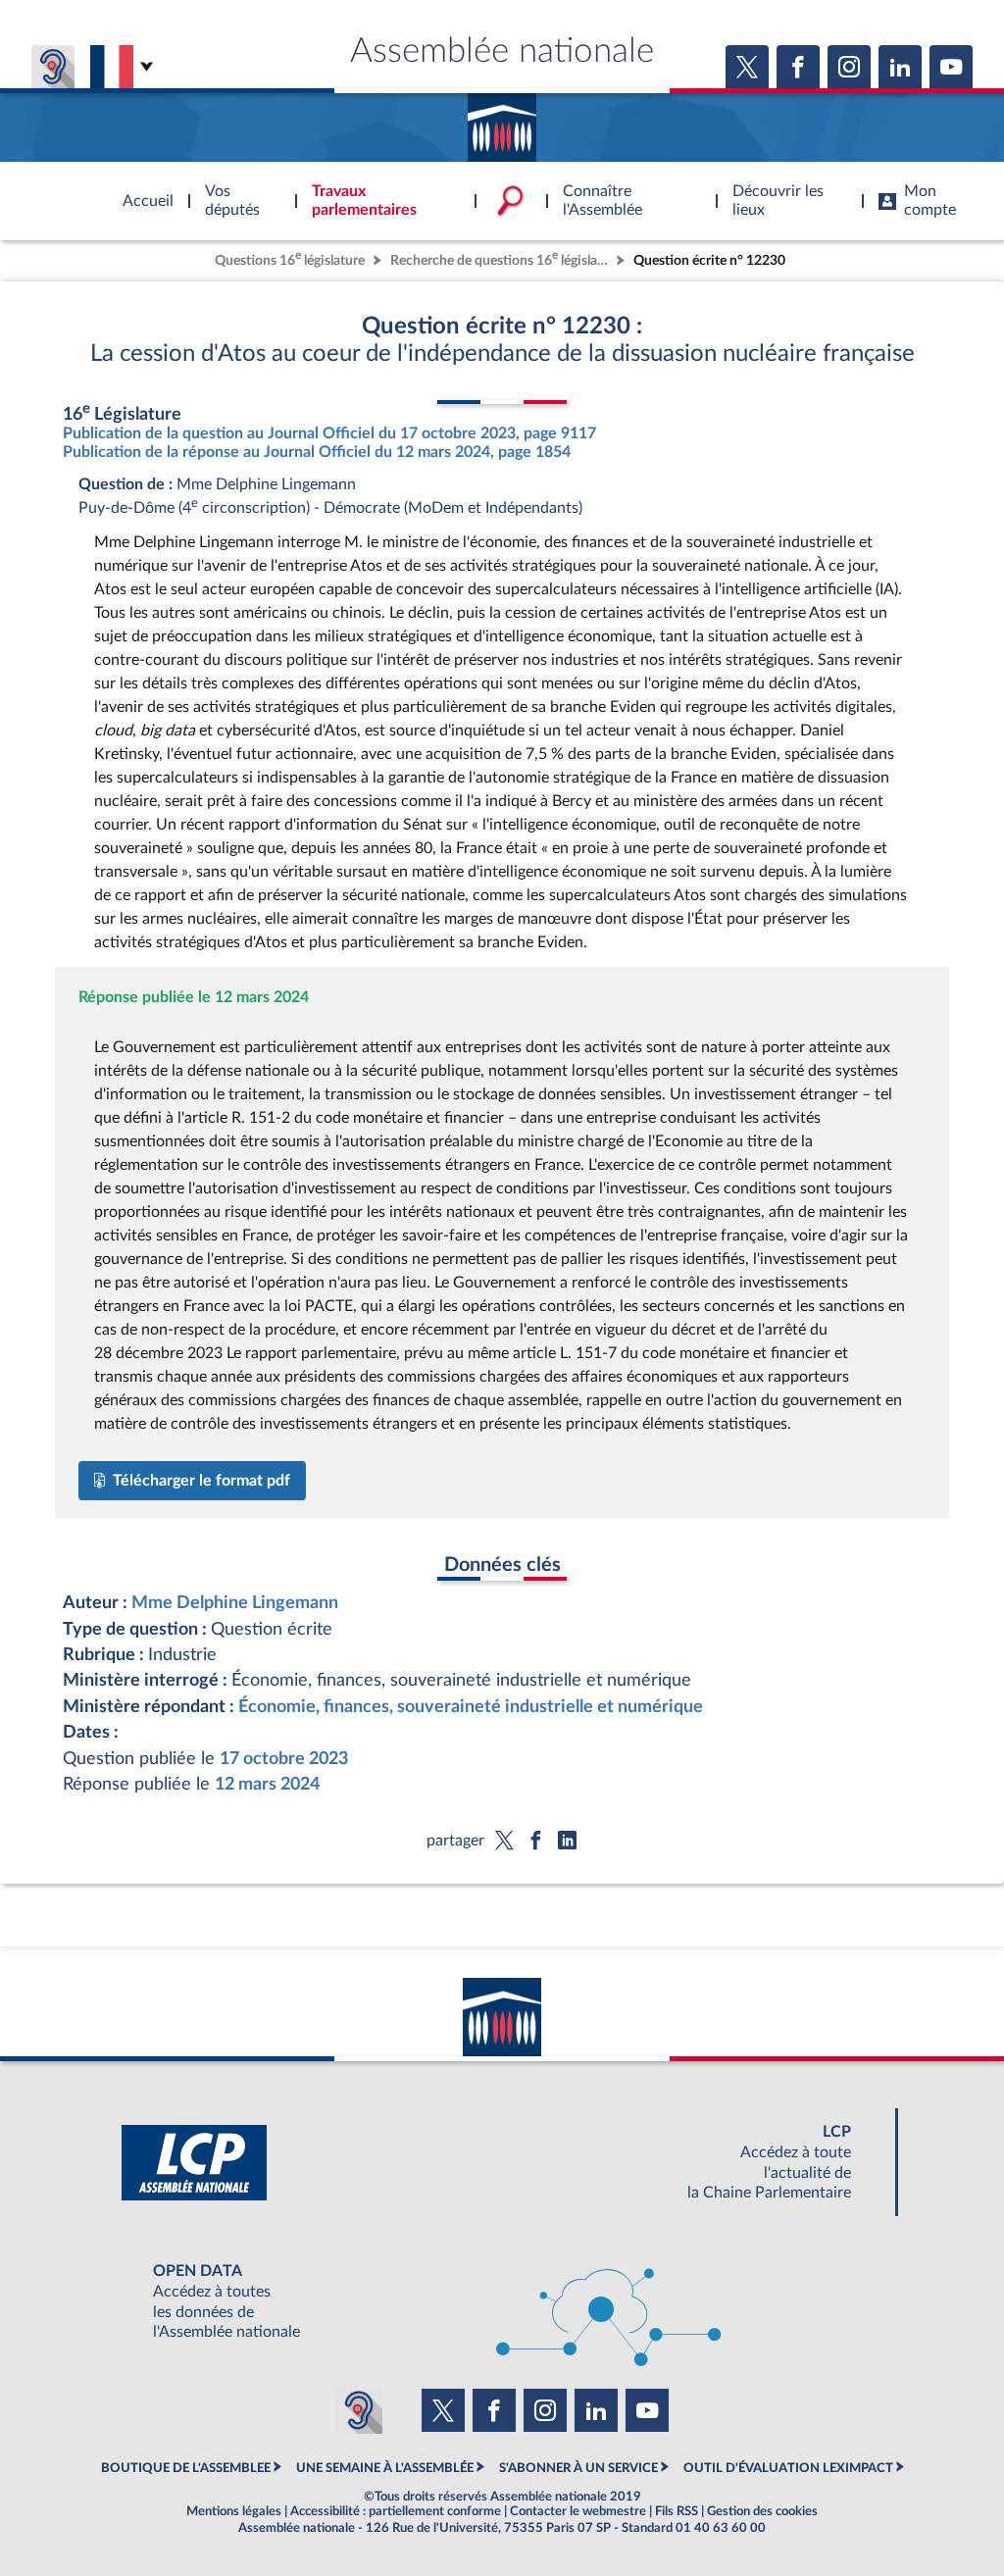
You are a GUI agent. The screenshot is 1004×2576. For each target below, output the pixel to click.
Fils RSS (677, 2511)
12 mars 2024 (267, 1784)
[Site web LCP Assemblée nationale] (502, 2163)
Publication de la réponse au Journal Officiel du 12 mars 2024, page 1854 (317, 452)
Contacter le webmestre (578, 2511)
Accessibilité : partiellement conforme (396, 2511)
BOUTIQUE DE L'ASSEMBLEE (186, 2468)
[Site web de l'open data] (502, 2302)
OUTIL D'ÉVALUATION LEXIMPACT (788, 2468)
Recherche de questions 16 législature (501, 258)
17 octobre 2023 (284, 1759)
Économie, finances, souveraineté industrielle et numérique (471, 1707)
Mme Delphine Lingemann (235, 1603)
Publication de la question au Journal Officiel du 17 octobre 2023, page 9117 (329, 433)
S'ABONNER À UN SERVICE (578, 2468)
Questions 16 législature (290, 258)
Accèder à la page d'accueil (502, 121)
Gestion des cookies (762, 2511)
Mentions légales (234, 2511)
